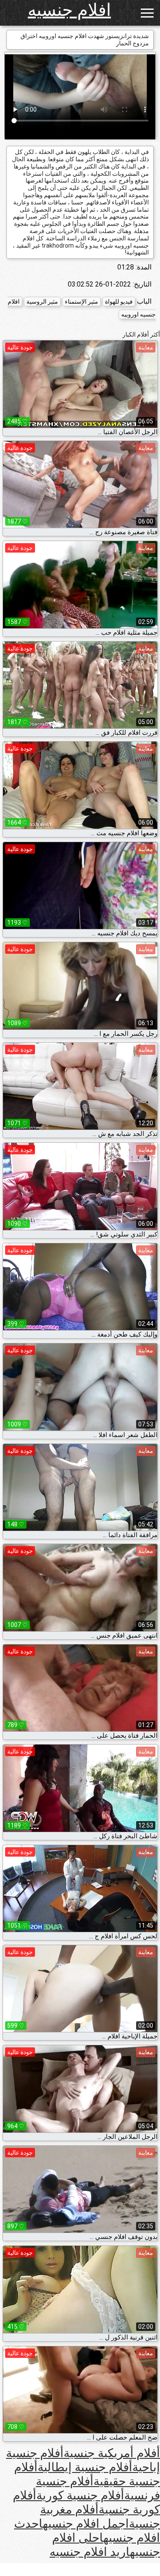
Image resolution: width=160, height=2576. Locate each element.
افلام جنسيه (69, 10)
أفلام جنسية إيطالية (85, 2467)
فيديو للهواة (119, 302)
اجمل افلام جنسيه (86, 2524)
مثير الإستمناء (81, 302)
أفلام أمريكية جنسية (112, 2453)
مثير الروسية (42, 302)
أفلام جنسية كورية (80, 2495)
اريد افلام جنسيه (90, 2552)
